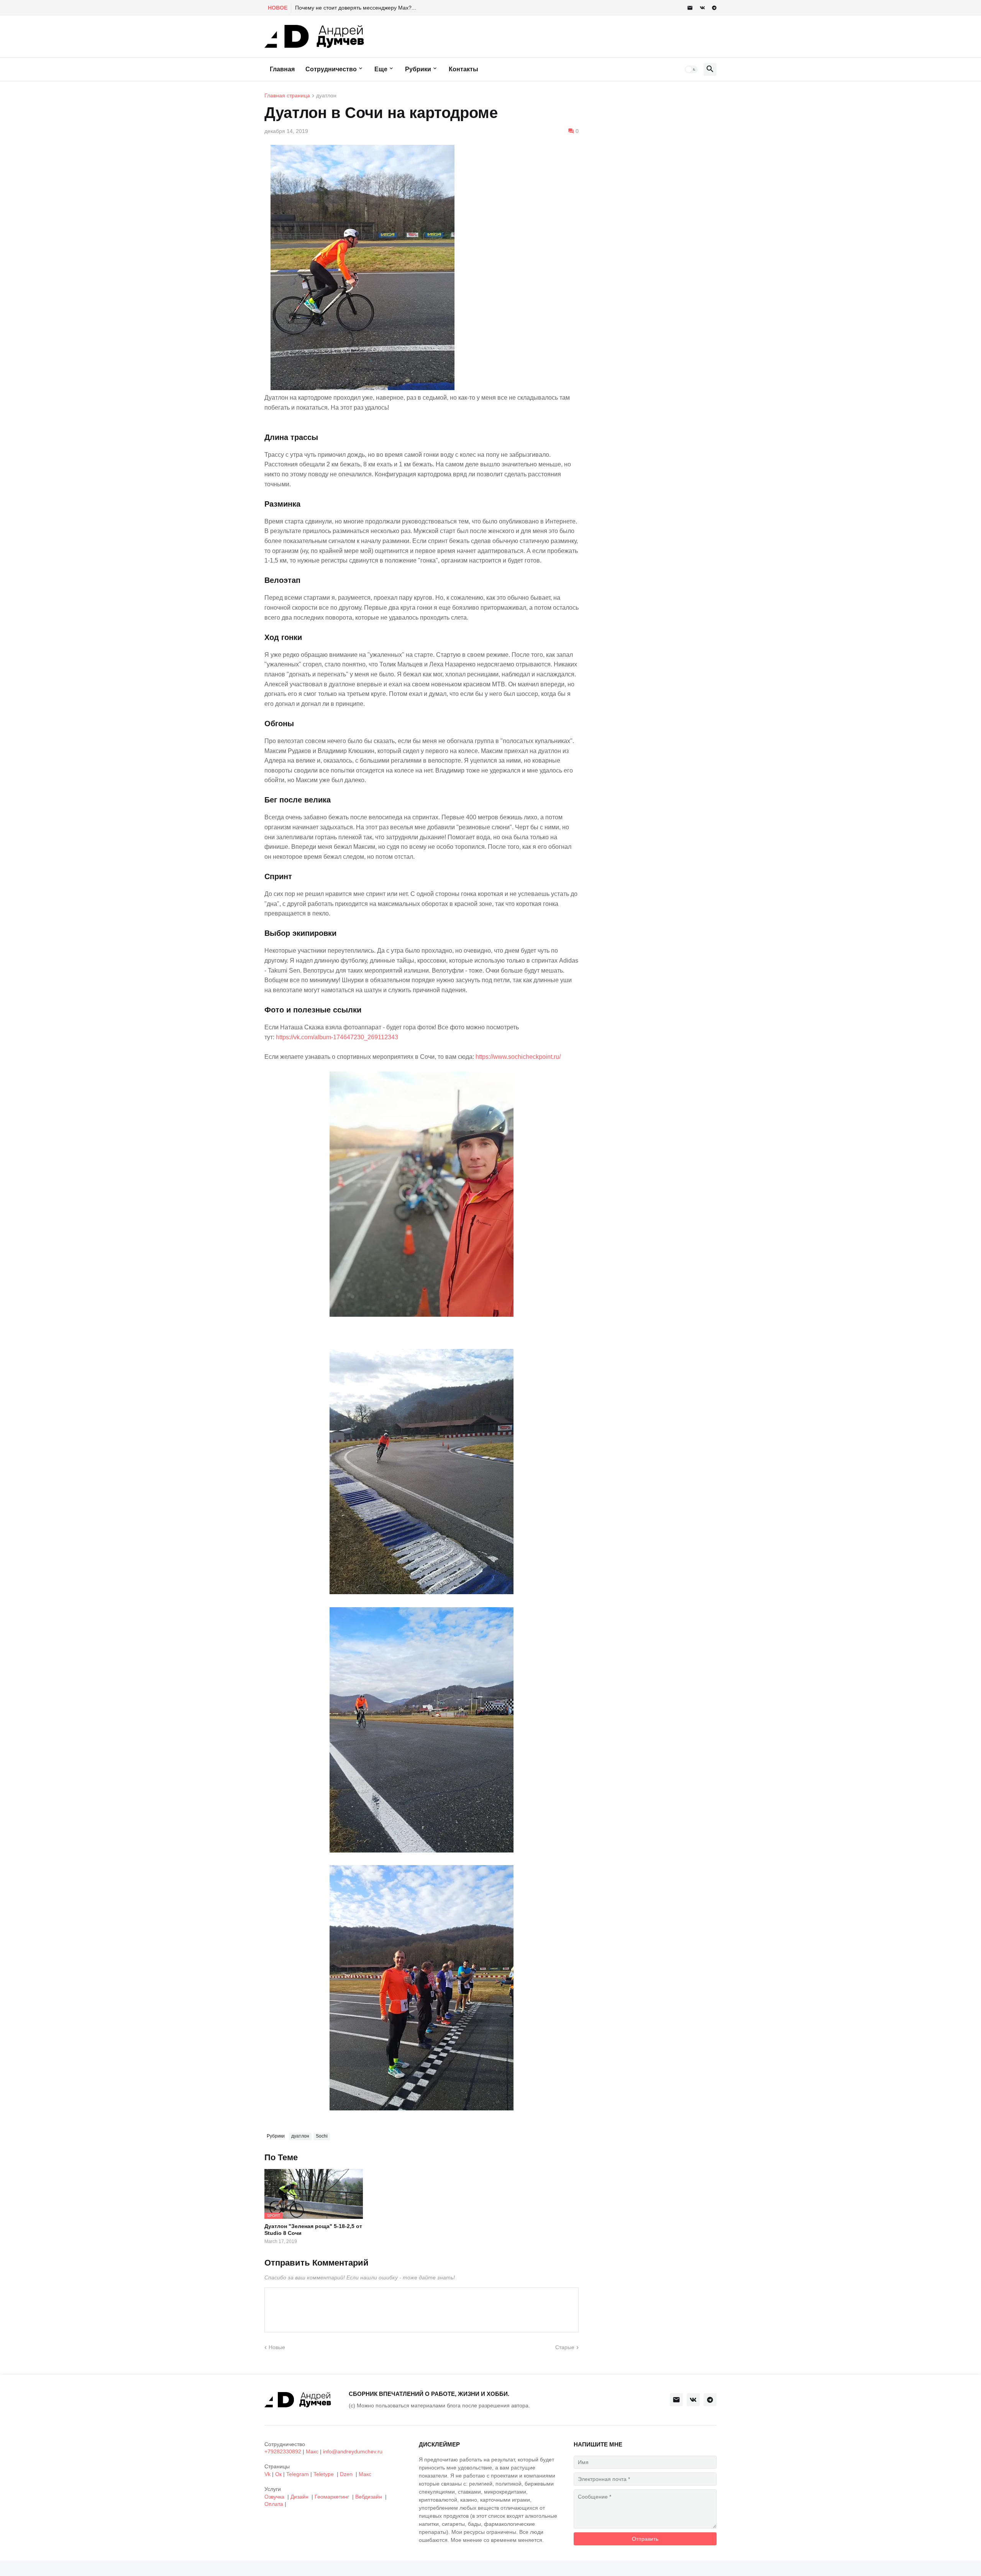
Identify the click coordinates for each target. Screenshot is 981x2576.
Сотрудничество (331, 69)
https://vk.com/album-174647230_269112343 (337, 1037)
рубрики (418, 69)
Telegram (298, 2474)
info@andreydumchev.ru (353, 2451)
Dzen (346, 2474)
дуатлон (326, 96)
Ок (278, 2474)
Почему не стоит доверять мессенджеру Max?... (356, 8)
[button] (691, 69)
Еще (381, 69)
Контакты (463, 69)
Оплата (274, 2504)
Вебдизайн (369, 2497)
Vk (267, 2474)
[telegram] (714, 8)
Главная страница (287, 96)
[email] (690, 8)
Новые (277, 2347)
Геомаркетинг (332, 2497)
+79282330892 (283, 2451)
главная (282, 69)
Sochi (322, 2136)
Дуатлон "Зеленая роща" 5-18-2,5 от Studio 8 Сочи (313, 2230)
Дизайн (299, 2497)
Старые (565, 2347)
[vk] (702, 8)
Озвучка (274, 2497)
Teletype (324, 2474)
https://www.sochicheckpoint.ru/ (518, 1057)
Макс (312, 2451)
